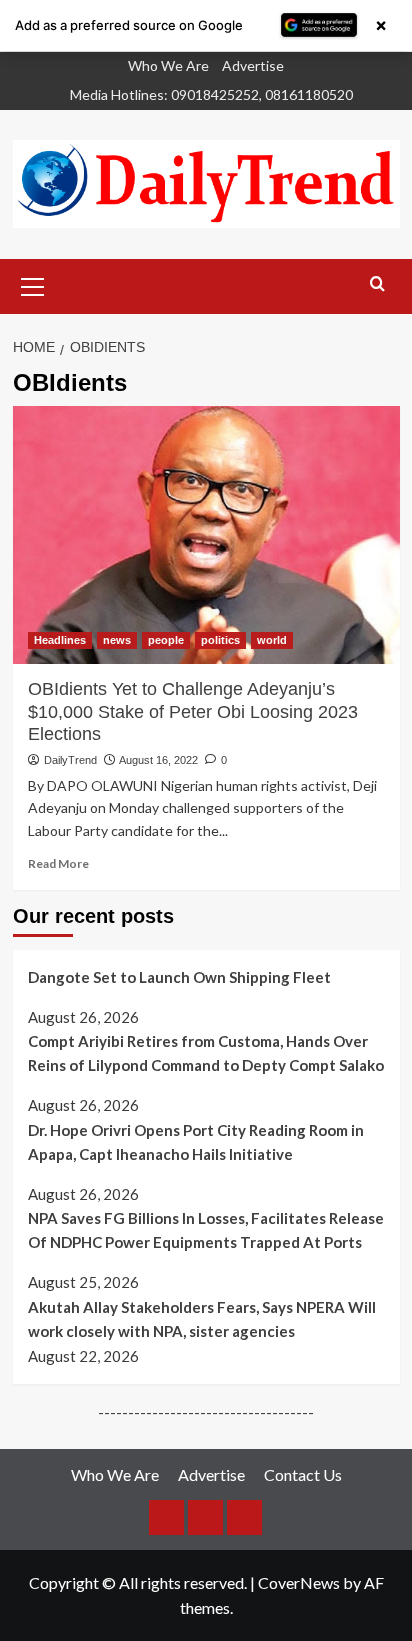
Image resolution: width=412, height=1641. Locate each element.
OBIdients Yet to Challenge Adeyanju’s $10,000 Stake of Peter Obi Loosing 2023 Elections (193, 711)
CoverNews (299, 1582)
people (166, 640)
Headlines (60, 640)
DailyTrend (70, 760)
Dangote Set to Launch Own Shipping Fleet (179, 977)
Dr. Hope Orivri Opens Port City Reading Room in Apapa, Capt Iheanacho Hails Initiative (196, 1142)
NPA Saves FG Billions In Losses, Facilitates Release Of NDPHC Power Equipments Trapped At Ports (206, 1230)
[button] (33, 284)
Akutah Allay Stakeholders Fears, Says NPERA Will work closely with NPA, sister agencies (202, 1319)
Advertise (253, 65)
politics (220, 640)
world (272, 640)
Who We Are (168, 65)
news (117, 640)
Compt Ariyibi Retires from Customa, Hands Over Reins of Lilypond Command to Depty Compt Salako (206, 1053)
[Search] (377, 284)
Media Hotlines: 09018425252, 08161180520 (211, 94)
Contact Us (303, 1474)
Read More (58, 863)
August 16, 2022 (158, 760)
